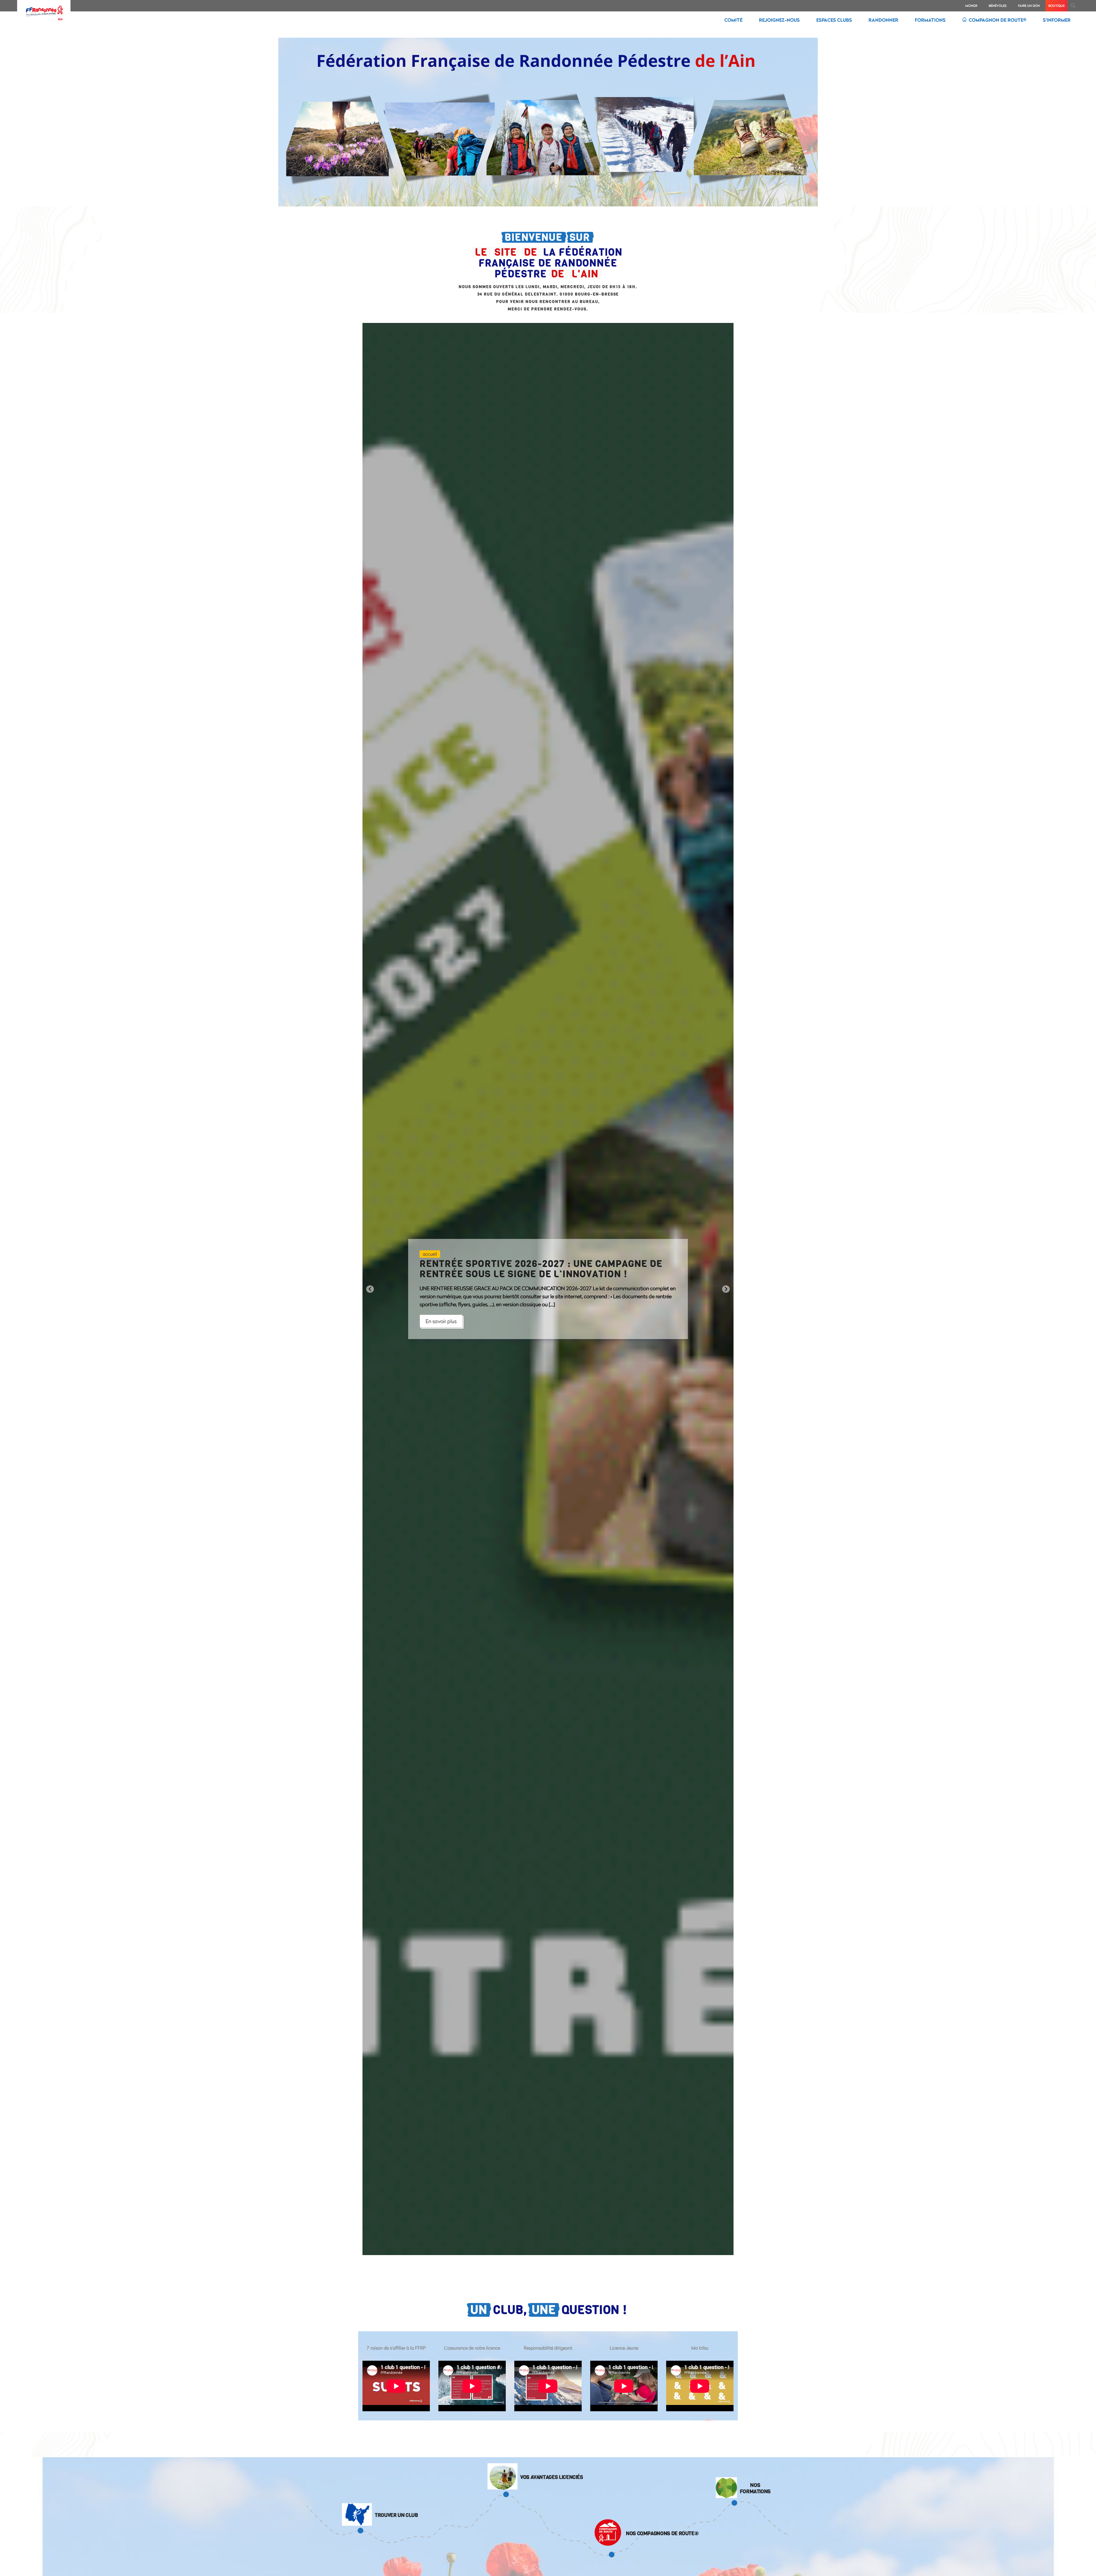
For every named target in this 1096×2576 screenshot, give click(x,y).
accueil (430, 1254)
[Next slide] (726, 1289)
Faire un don (1029, 6)
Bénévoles (998, 6)
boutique (1056, 6)
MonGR (971, 6)
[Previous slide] (370, 1289)
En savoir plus (441, 1321)
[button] (1073, 6)
